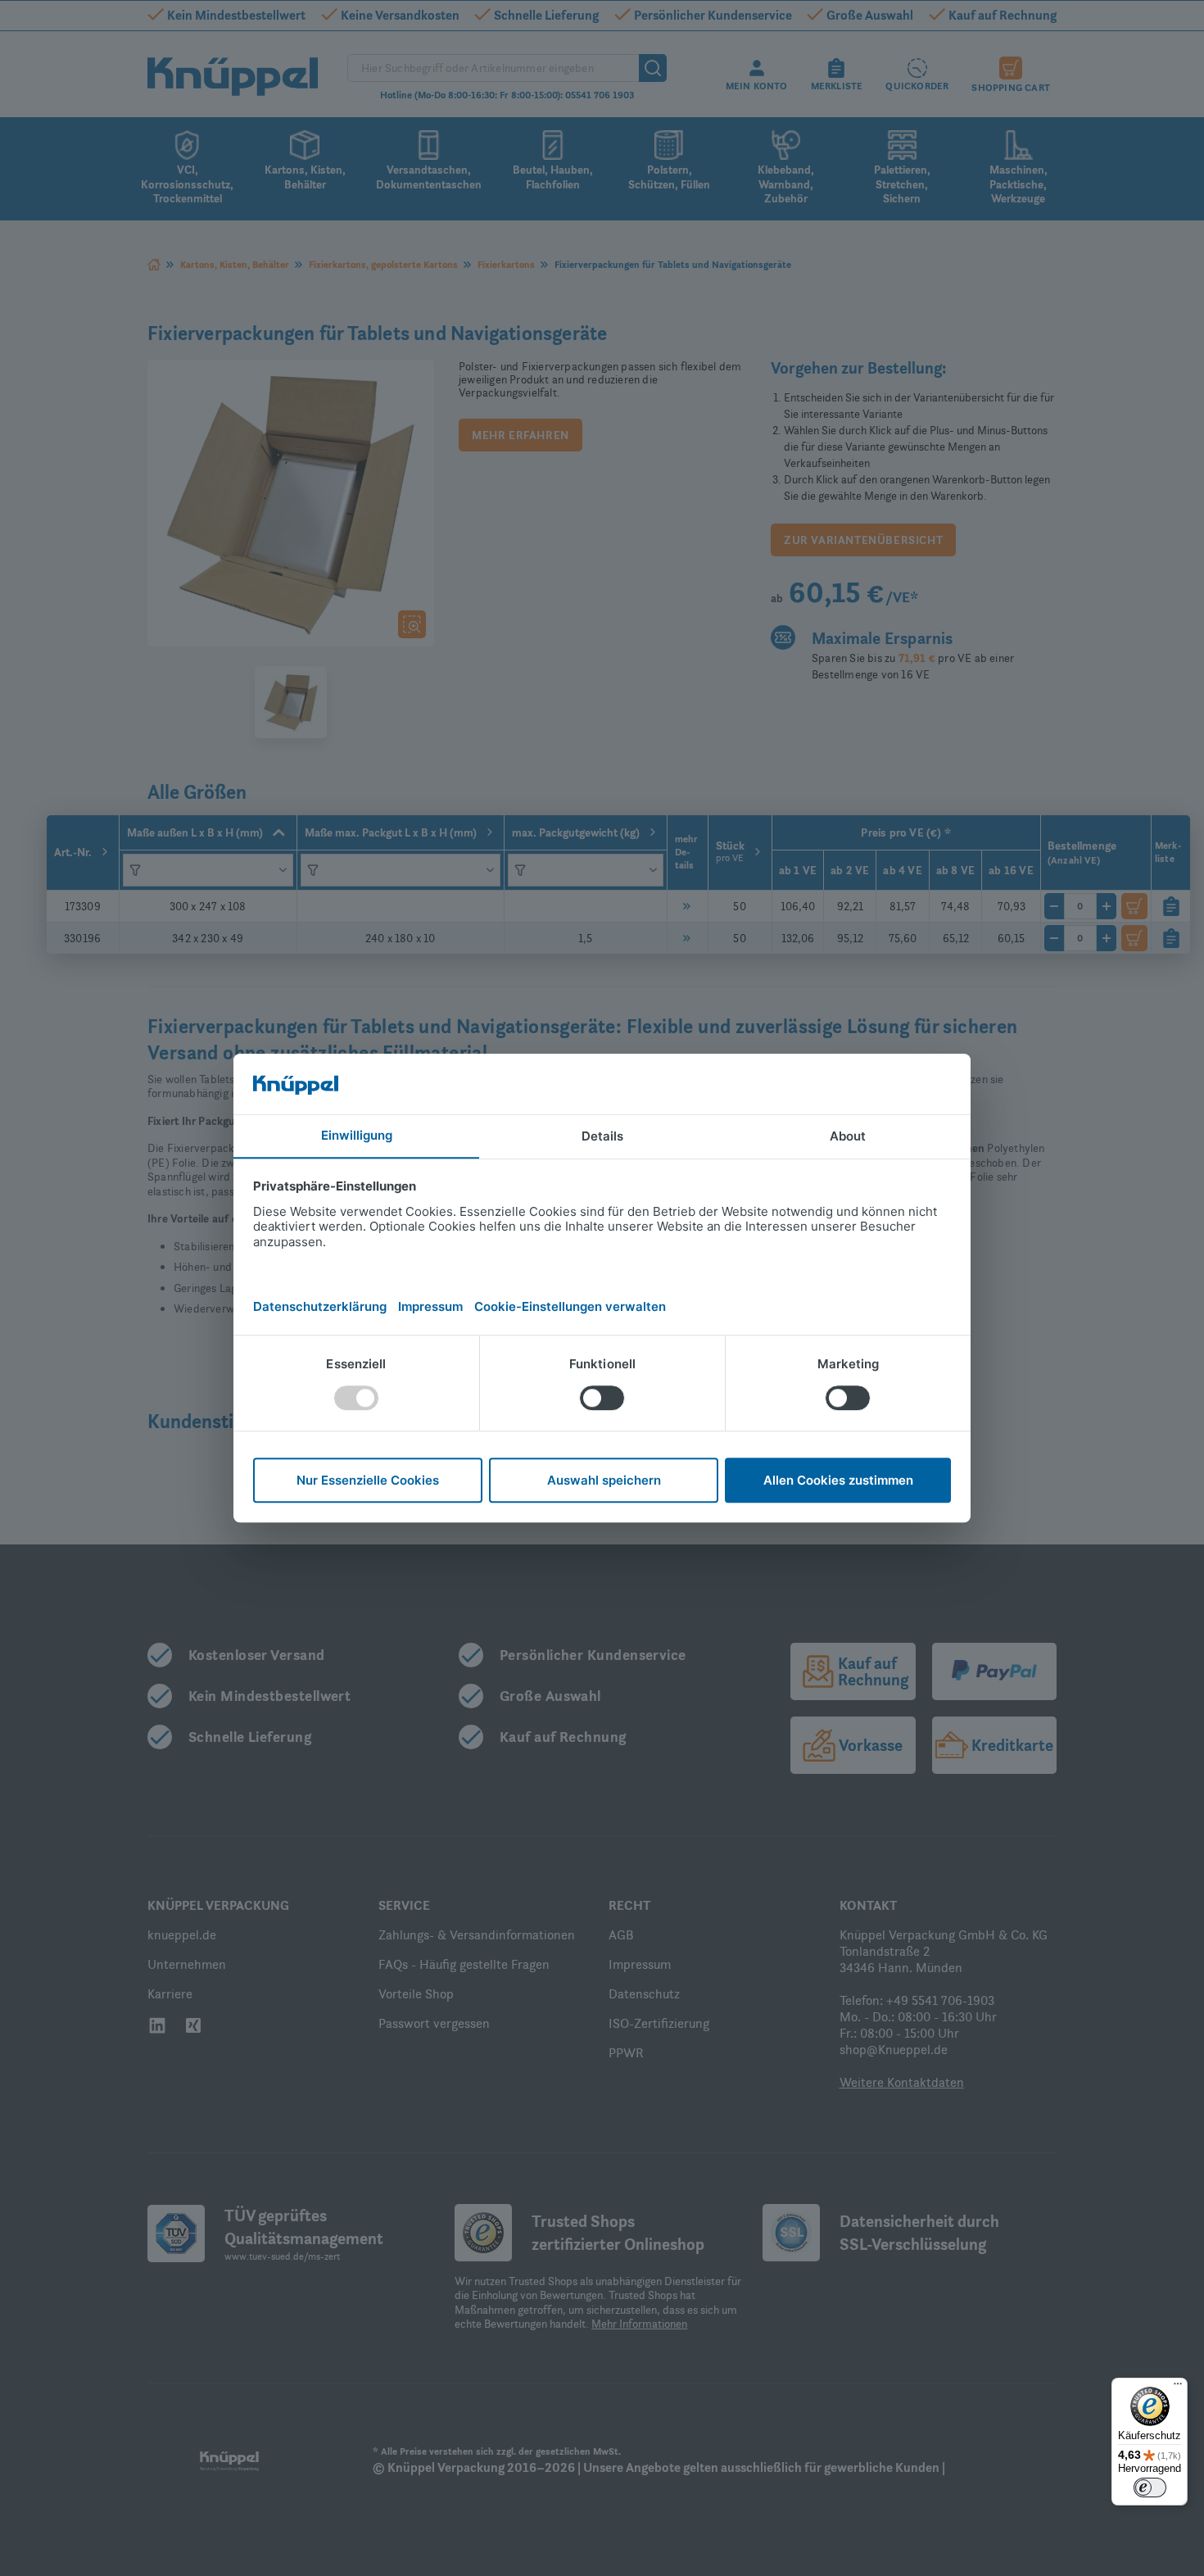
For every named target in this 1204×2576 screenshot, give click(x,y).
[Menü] (1178, 2388)
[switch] (1150, 2488)
